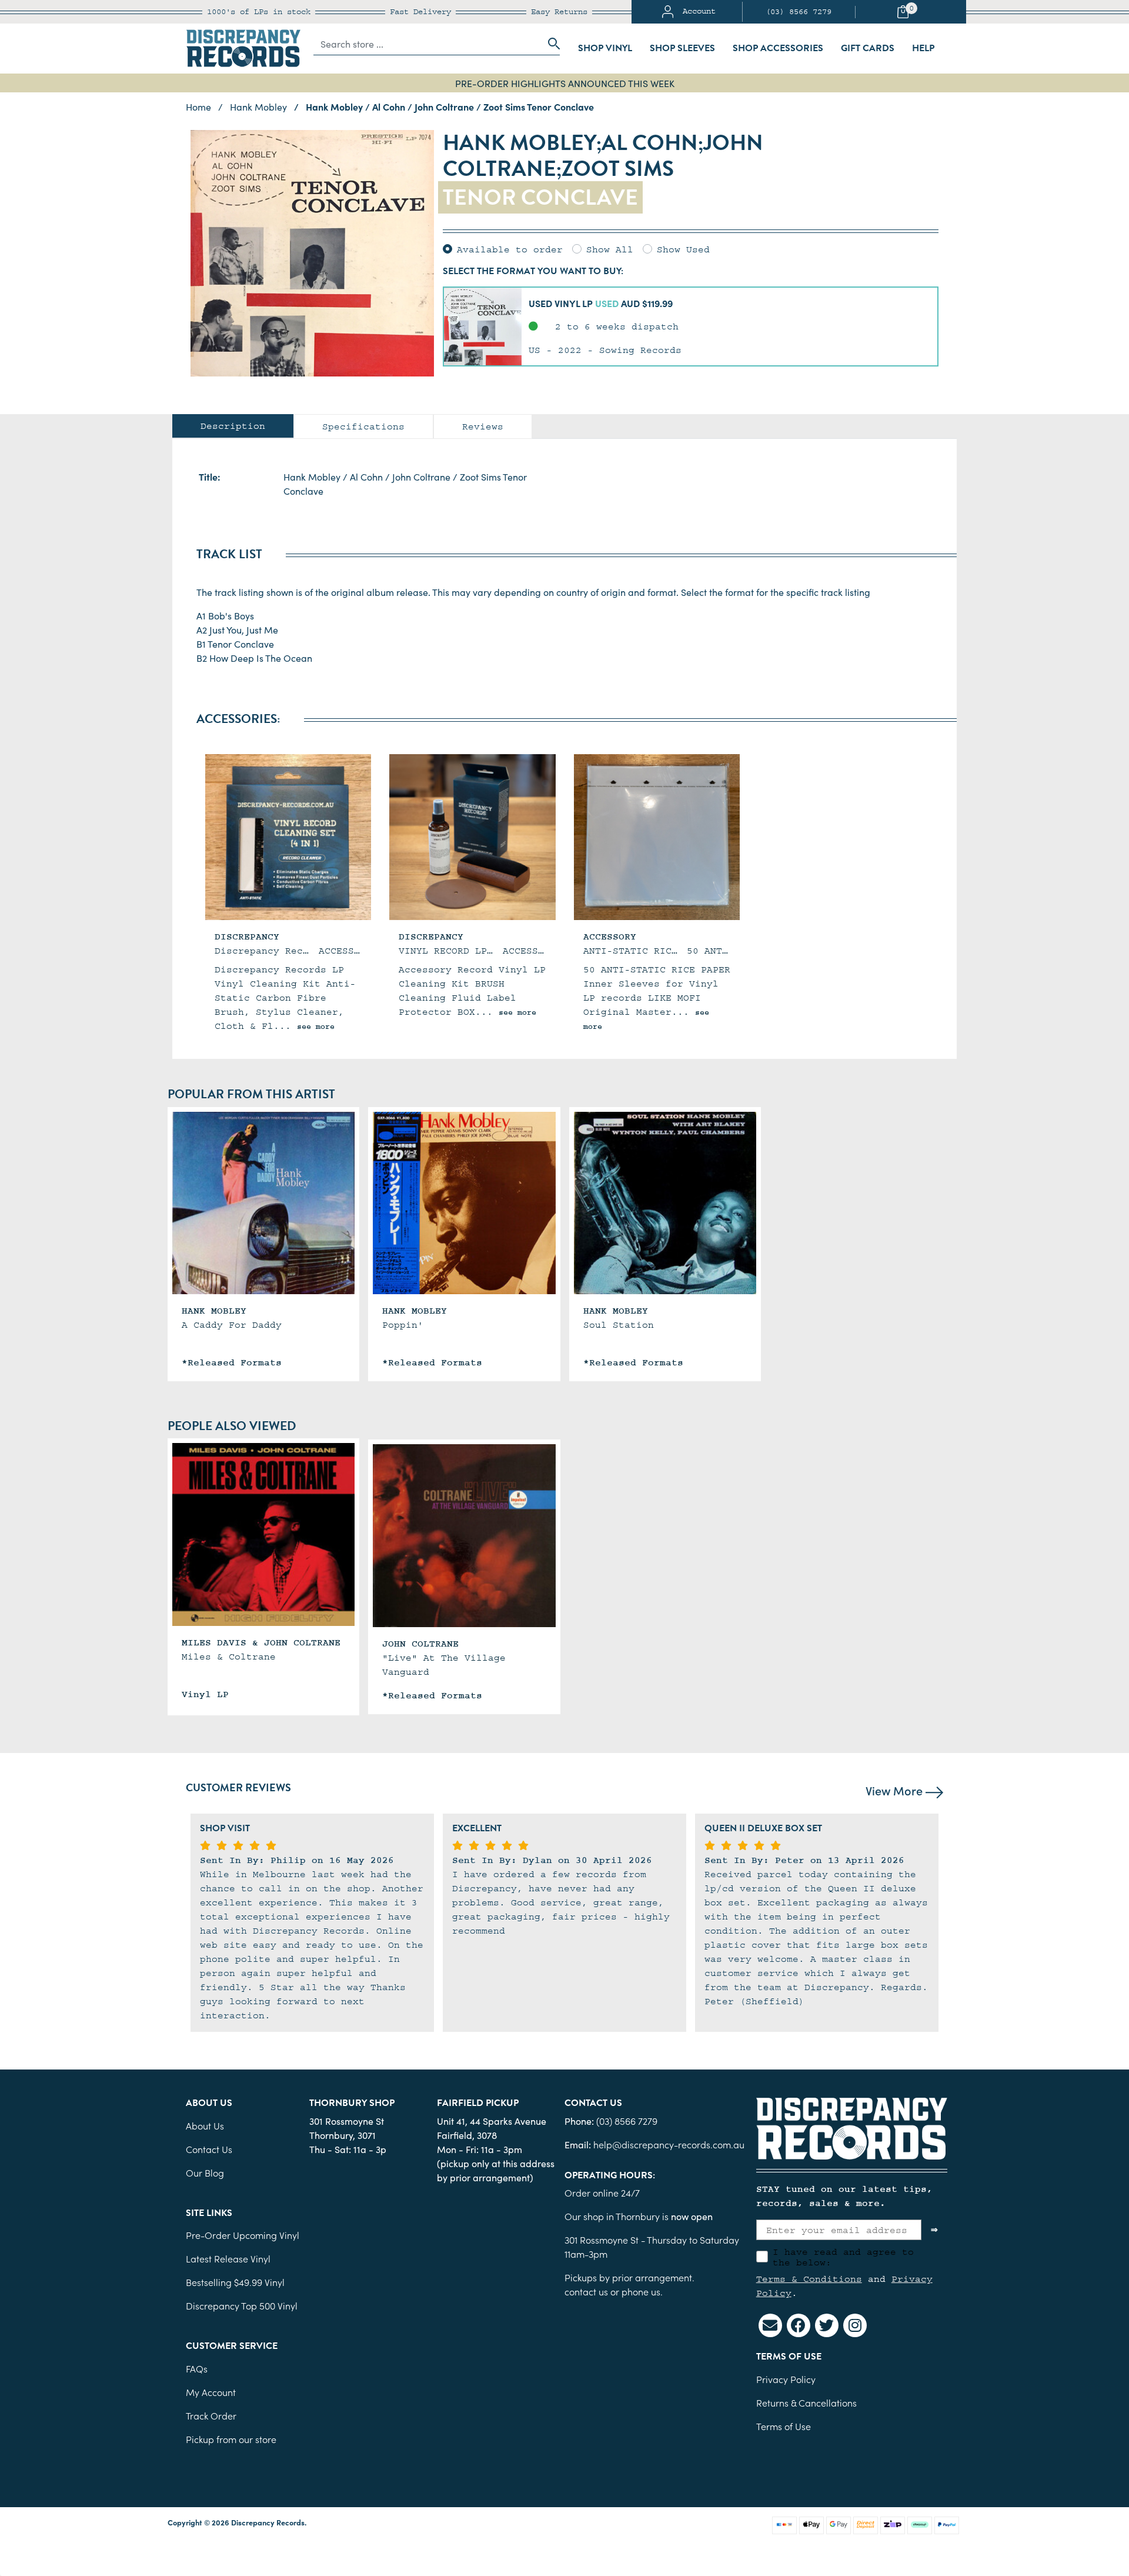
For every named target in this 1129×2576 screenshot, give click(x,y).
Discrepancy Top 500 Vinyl (242, 2305)
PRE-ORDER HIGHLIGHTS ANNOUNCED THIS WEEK (565, 83)
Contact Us (209, 2149)
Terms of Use (784, 2426)
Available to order (510, 249)
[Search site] (550, 44)
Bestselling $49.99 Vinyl (235, 2282)
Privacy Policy (786, 2379)
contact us (586, 2291)
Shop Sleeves (682, 48)
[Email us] (770, 2325)
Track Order (211, 2415)
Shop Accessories (778, 48)
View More (896, 1790)
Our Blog (205, 2172)
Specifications (363, 426)
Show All (610, 249)
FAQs (197, 2368)
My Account (211, 2392)
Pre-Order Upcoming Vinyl (243, 2235)
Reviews (483, 426)
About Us (205, 2125)
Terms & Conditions (809, 2279)
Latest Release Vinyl (228, 2258)
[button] (691, 326)
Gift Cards (868, 48)
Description (233, 426)
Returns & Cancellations (806, 2402)
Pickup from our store (231, 2439)
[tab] (233, 426)
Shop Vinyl (605, 48)
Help (923, 48)
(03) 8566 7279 (799, 12)
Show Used (683, 249)
